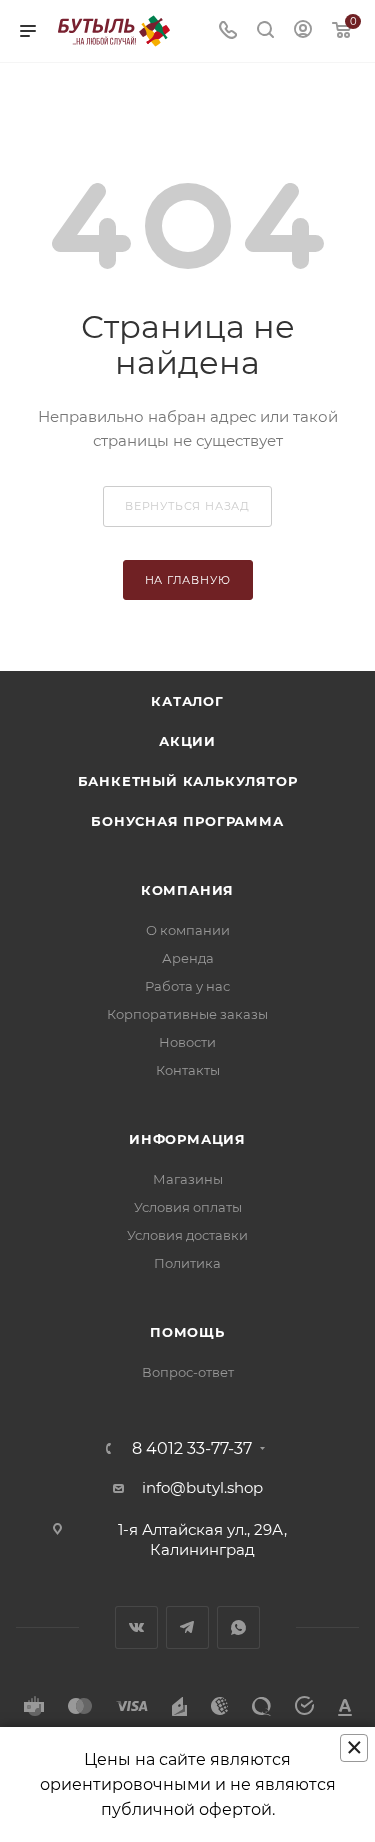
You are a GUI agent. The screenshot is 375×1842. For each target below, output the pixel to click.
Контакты (188, 1070)
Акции (187, 741)
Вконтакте (136, 1627)
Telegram (187, 1627)
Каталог (187, 701)
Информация (187, 1139)
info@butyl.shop (202, 1487)
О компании (188, 930)
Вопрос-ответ (188, 1372)
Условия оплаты (188, 1207)
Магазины (188, 1179)
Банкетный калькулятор (188, 781)
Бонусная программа (187, 821)
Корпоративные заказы (187, 1014)
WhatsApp (238, 1627)
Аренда (188, 958)
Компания (187, 890)
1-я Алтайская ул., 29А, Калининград (202, 1539)
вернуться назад (187, 506)
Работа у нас (187, 986)
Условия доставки (187, 1235)
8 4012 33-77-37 (192, 1449)
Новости (187, 1042)
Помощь (187, 1332)
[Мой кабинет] (303, 31)
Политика (187, 1263)
